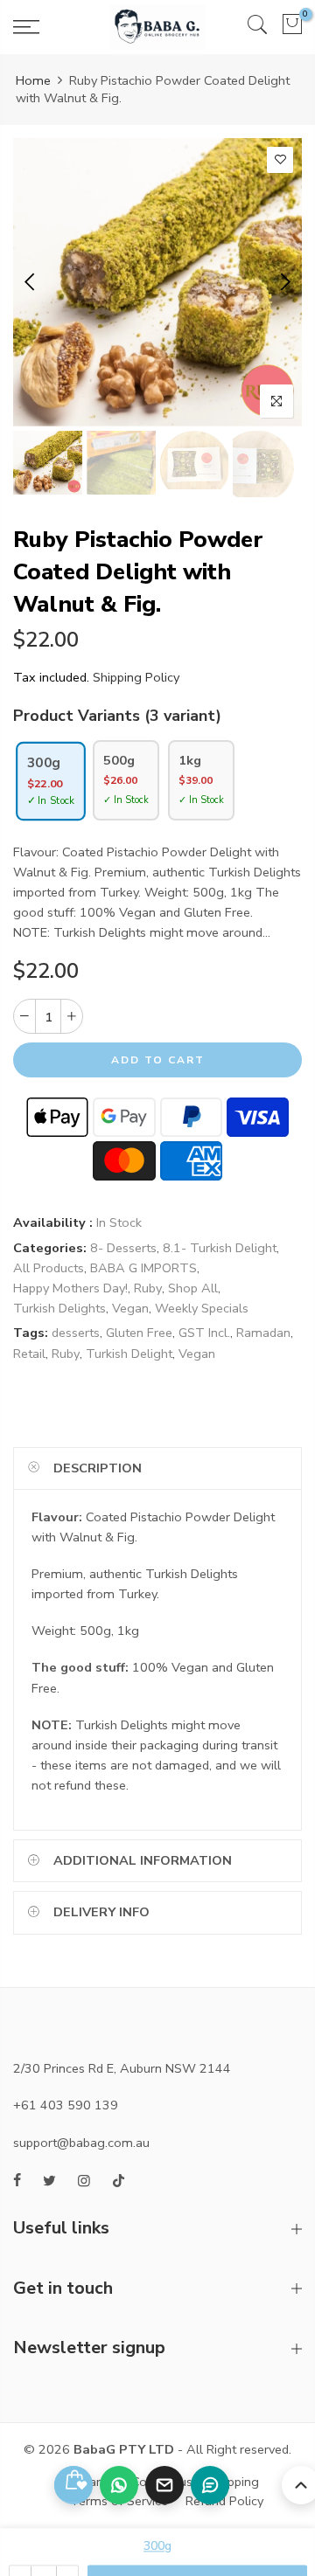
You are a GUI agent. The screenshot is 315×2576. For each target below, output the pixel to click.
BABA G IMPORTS (143, 1268)
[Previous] (31, 282)
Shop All (193, 1288)
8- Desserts (123, 1248)
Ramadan (263, 1333)
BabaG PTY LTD (124, 2449)
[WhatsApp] (119, 2485)
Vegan (130, 1308)
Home (33, 80)
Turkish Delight (129, 1354)
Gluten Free (139, 1333)
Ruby (148, 1288)
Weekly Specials (202, 1308)
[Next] (284, 282)
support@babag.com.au (81, 2143)
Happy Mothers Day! (70, 1288)
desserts (76, 1333)
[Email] (164, 2485)
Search (94, 2482)
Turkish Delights (59, 1308)
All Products (49, 1268)
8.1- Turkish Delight (220, 1248)
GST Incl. (204, 1333)
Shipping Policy (136, 677)
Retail (29, 1354)
